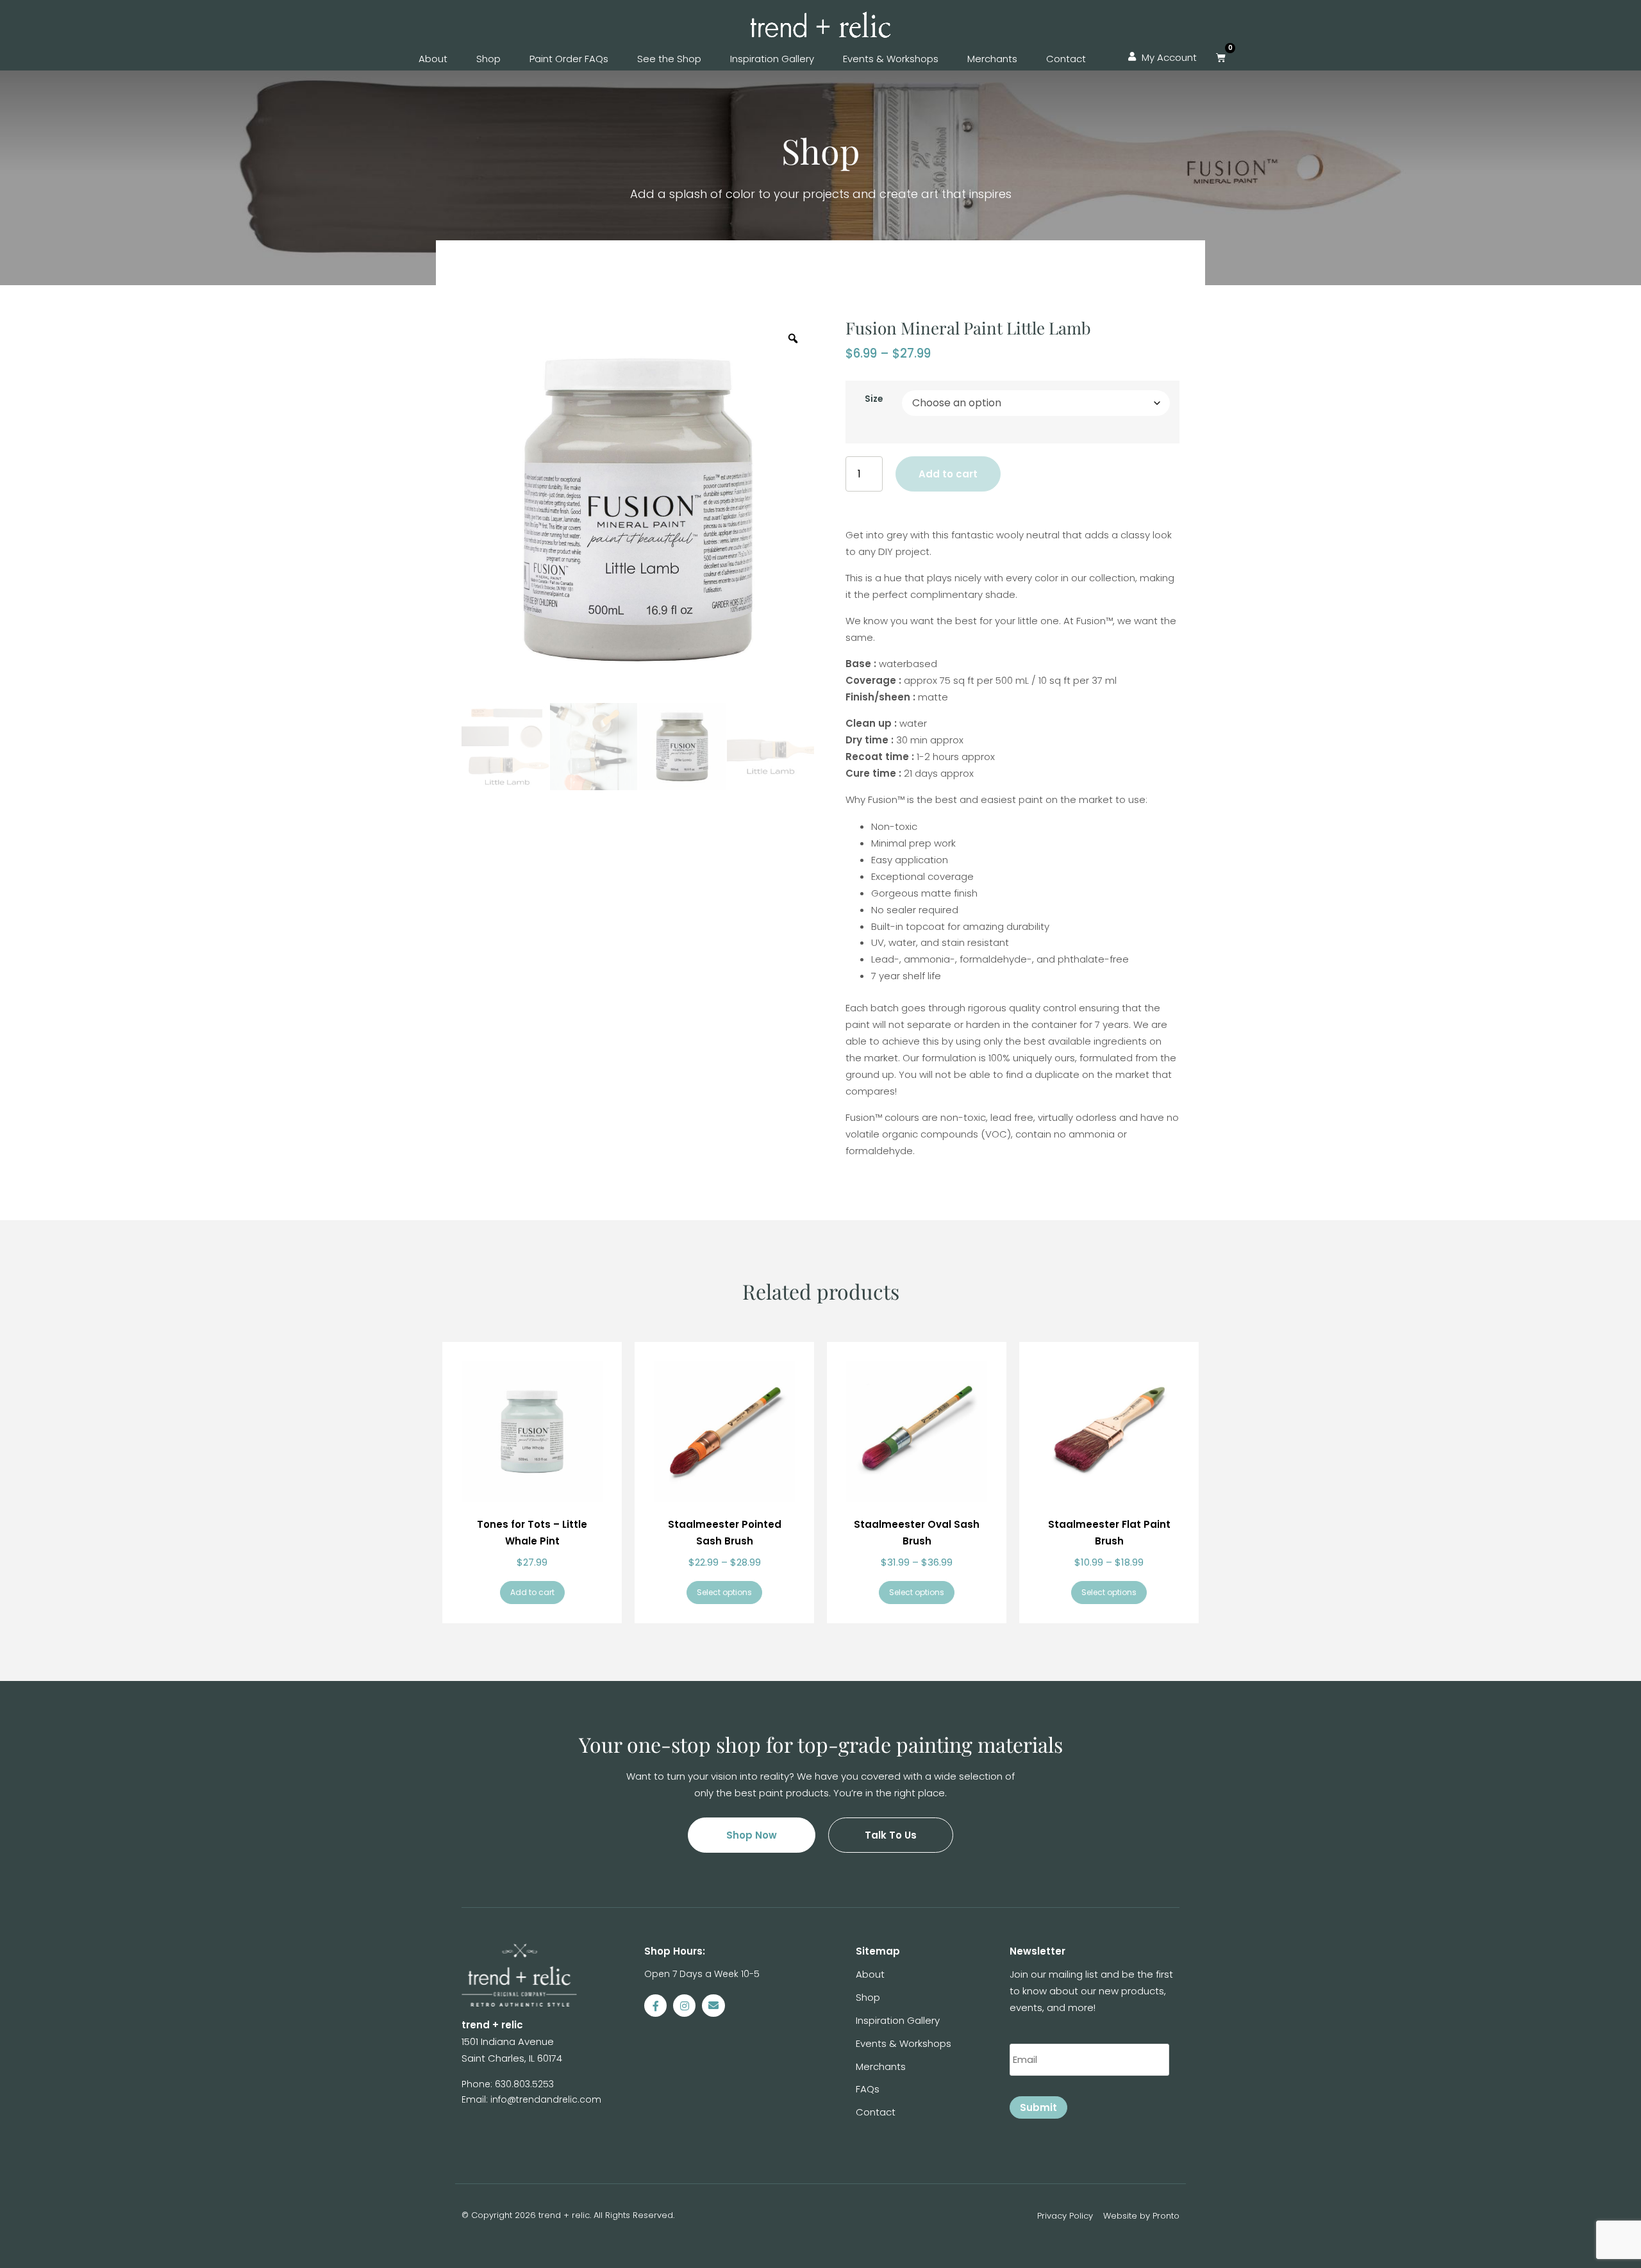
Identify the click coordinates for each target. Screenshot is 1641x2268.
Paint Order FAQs (569, 59)
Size (874, 399)
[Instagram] (684, 2006)
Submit (1038, 2107)
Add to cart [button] (532, 1592)
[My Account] (1132, 57)
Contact (1066, 59)
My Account (1169, 57)
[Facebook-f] (655, 2006)
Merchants (992, 59)
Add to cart (948, 474)
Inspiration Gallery (772, 59)
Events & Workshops (891, 59)
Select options (724, 1592)
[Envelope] (713, 2006)
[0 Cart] (1221, 57)
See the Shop (669, 59)
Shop (488, 59)
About (433, 59)
